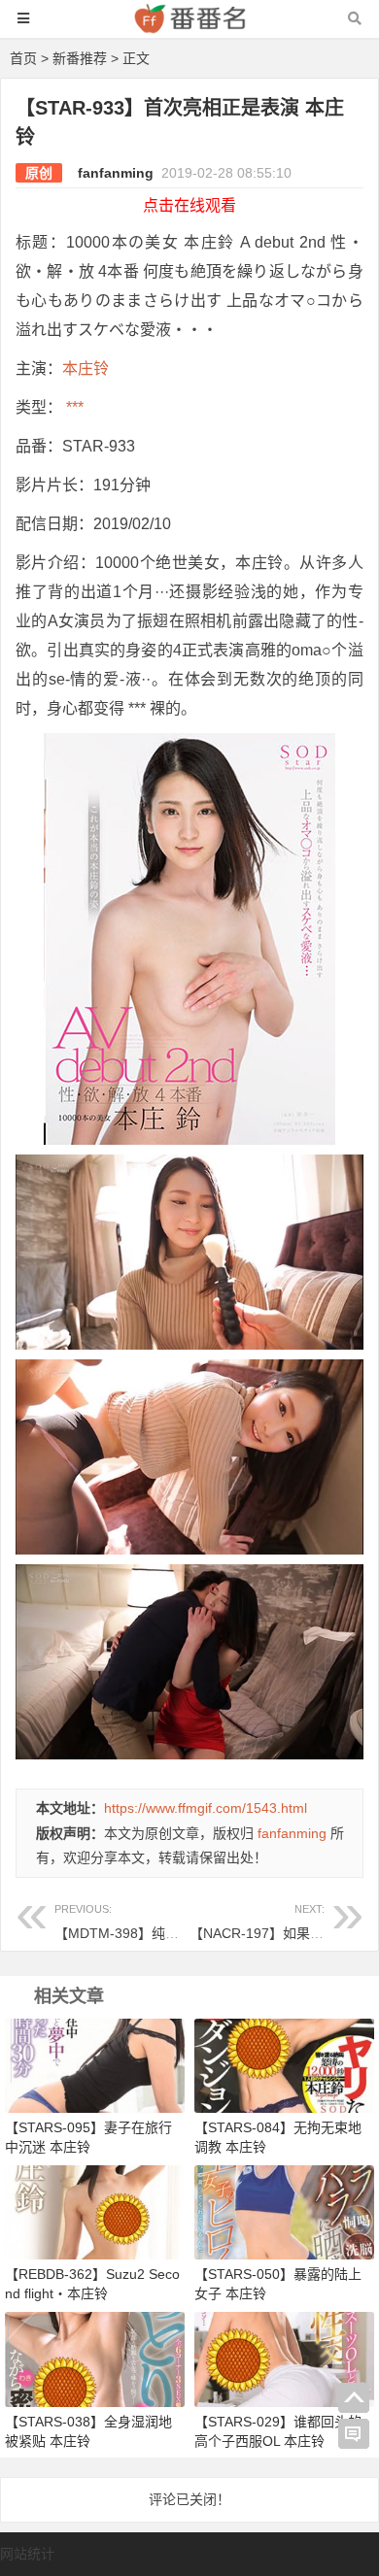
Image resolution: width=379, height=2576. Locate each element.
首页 (23, 58)
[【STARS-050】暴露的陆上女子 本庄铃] (284, 2212)
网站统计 (27, 2554)
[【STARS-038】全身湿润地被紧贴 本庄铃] (95, 2359)
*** (73, 407)
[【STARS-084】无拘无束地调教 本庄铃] (284, 2065)
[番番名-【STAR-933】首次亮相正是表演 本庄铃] (189, 28)
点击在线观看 (189, 205)
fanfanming (116, 173)
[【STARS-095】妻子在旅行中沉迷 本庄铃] (95, 2065)
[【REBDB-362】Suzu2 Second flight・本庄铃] (95, 2212)
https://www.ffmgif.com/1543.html (206, 1808)
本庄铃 (86, 368)
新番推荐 (80, 58)
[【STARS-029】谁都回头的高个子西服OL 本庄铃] (284, 2359)
